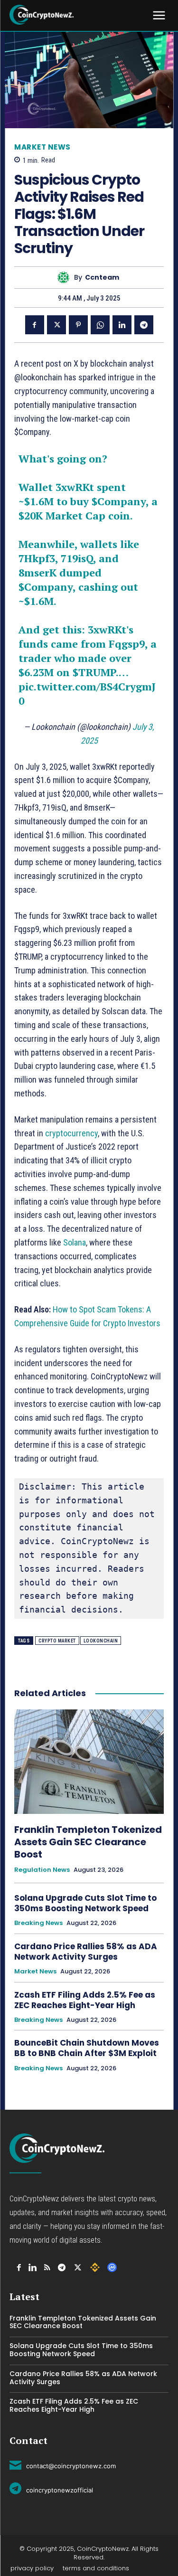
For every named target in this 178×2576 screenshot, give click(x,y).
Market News (42, 147)
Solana (75, 1242)
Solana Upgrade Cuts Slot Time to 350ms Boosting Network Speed (85, 1903)
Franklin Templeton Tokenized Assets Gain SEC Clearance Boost (88, 1842)
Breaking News (38, 1923)
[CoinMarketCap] (112, 2267)
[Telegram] (144, 325)
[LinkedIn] (33, 2268)
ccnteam (102, 278)
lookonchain (101, 1641)
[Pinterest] (78, 325)
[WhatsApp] (100, 325)
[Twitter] (56, 325)
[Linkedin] (122, 325)
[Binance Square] (95, 2267)
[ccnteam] (66, 278)
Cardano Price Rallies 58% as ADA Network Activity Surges (86, 1952)
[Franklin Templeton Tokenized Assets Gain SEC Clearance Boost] (89, 1762)
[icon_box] (63, 2464)
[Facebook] (35, 325)
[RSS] (47, 2268)
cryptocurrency (71, 1133)
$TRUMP (94, 672)
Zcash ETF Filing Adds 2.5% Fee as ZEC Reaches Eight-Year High (85, 2000)
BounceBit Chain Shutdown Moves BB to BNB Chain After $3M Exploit (87, 2048)
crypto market (57, 1641)
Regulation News (42, 1870)
